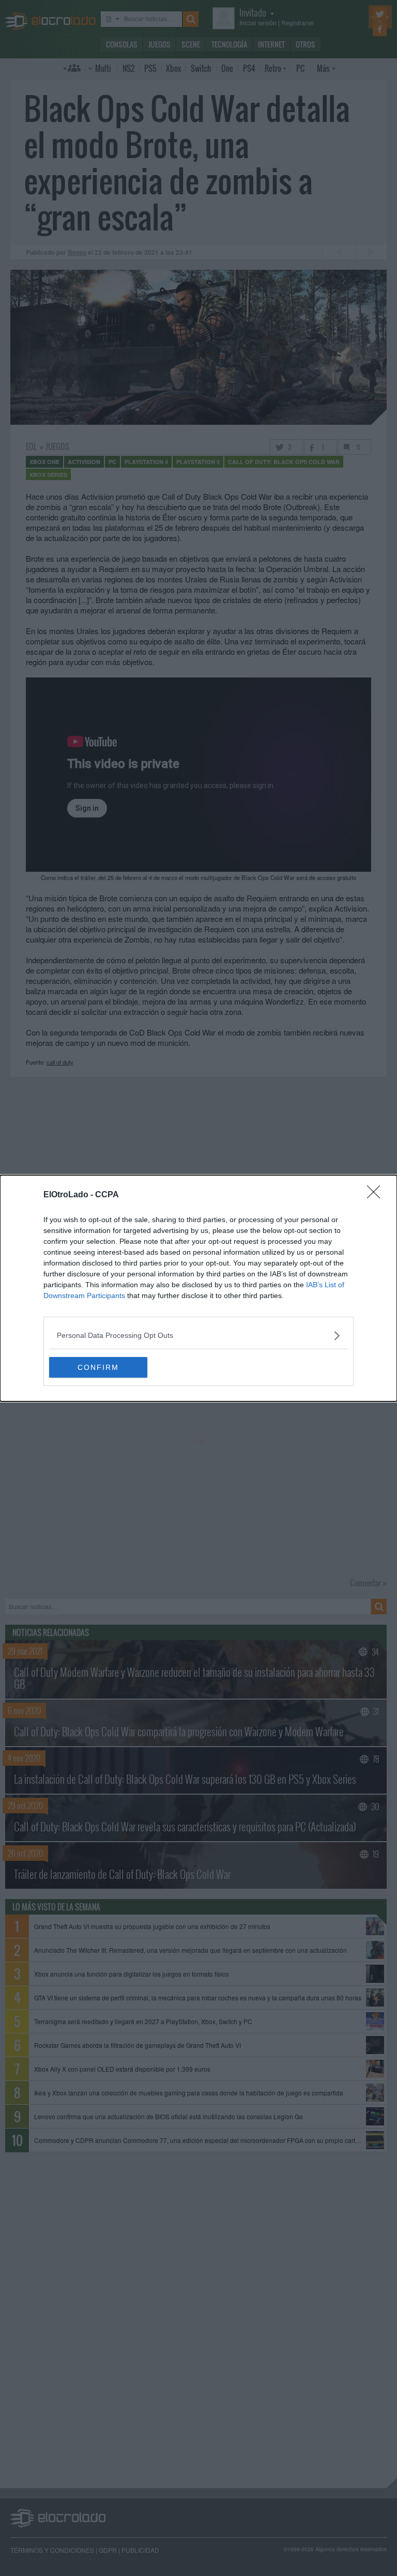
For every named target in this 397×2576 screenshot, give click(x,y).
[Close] (377, 1195)
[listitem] (198, 1336)
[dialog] (198, 1288)
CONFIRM (98, 1367)
